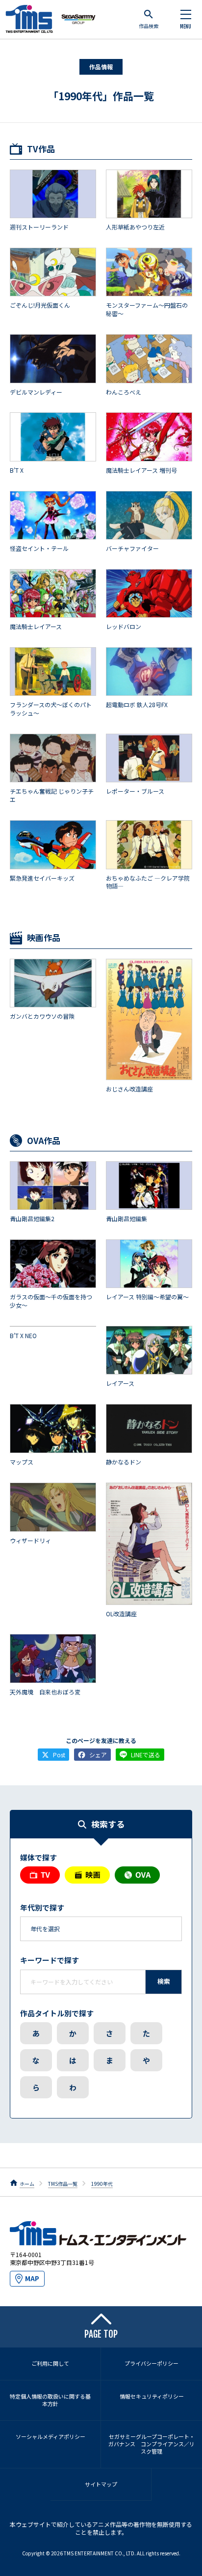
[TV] (40, 1875)
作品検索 (149, 26)
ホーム (27, 2184)
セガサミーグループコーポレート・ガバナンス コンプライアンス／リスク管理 (151, 2444)
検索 (164, 1981)
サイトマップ (101, 2484)
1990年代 (102, 2184)
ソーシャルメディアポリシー (50, 2436)
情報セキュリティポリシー (152, 2396)
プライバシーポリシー (151, 2363)
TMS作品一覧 (63, 2184)
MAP (32, 2278)
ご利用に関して (50, 2363)
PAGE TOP (101, 2334)
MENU (186, 27)
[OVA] (137, 1875)
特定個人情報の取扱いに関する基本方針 (50, 2400)
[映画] (87, 1875)
